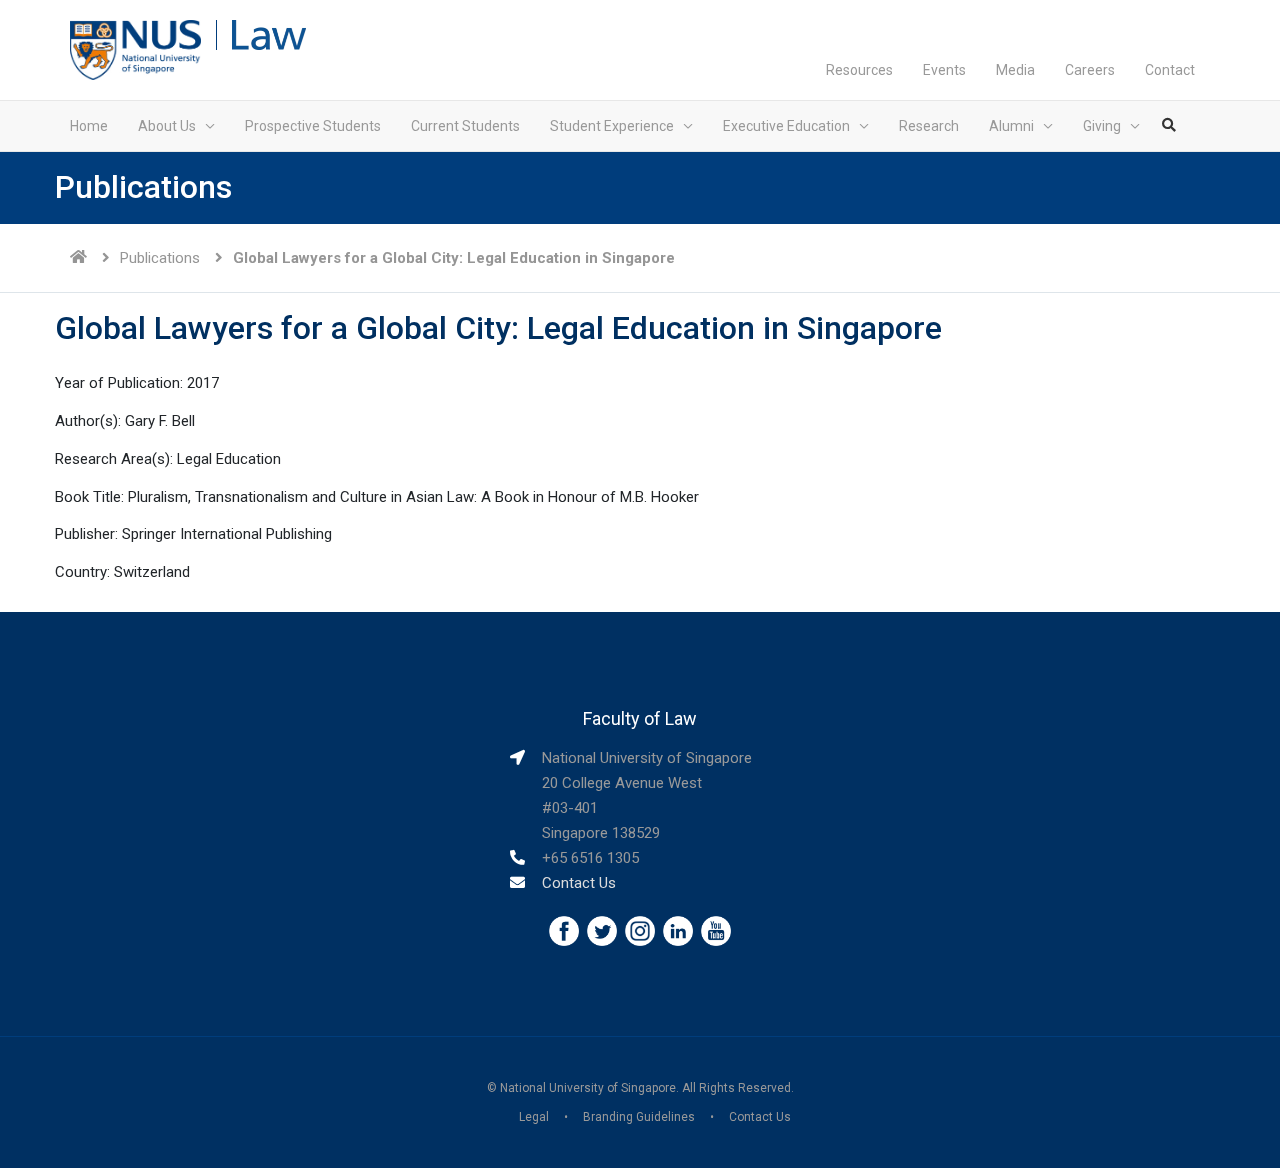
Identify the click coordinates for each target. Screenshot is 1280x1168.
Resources (859, 70)
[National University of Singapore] (135, 49)
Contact (1170, 70)
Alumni (1011, 126)
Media (1015, 70)
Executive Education (786, 126)
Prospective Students (313, 126)
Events (944, 70)
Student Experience (612, 126)
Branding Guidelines (639, 1117)
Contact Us (579, 883)
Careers (1090, 70)
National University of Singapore (588, 1088)
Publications (160, 258)
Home (89, 126)
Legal (534, 1117)
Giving (1102, 126)
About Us (167, 126)
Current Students (465, 126)
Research (929, 126)
